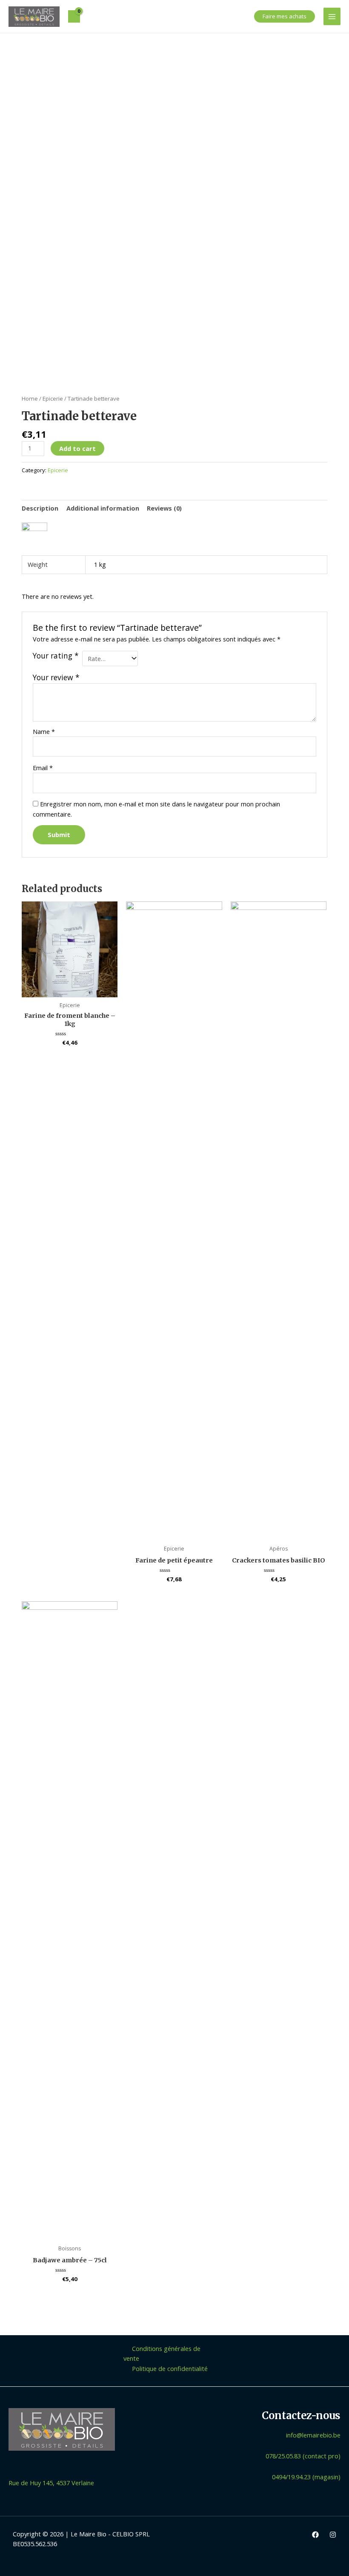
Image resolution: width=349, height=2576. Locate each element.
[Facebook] (315, 2535)
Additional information (103, 508)
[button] (285, 16)
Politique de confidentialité (170, 2368)
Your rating (56, 656)
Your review (56, 677)
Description (40, 508)
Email (43, 768)
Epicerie (53, 399)
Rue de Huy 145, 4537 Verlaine (51, 2483)
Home (30, 399)
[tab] (40, 508)
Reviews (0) (164, 508)
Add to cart (77, 448)
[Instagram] (333, 2535)
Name (44, 731)
